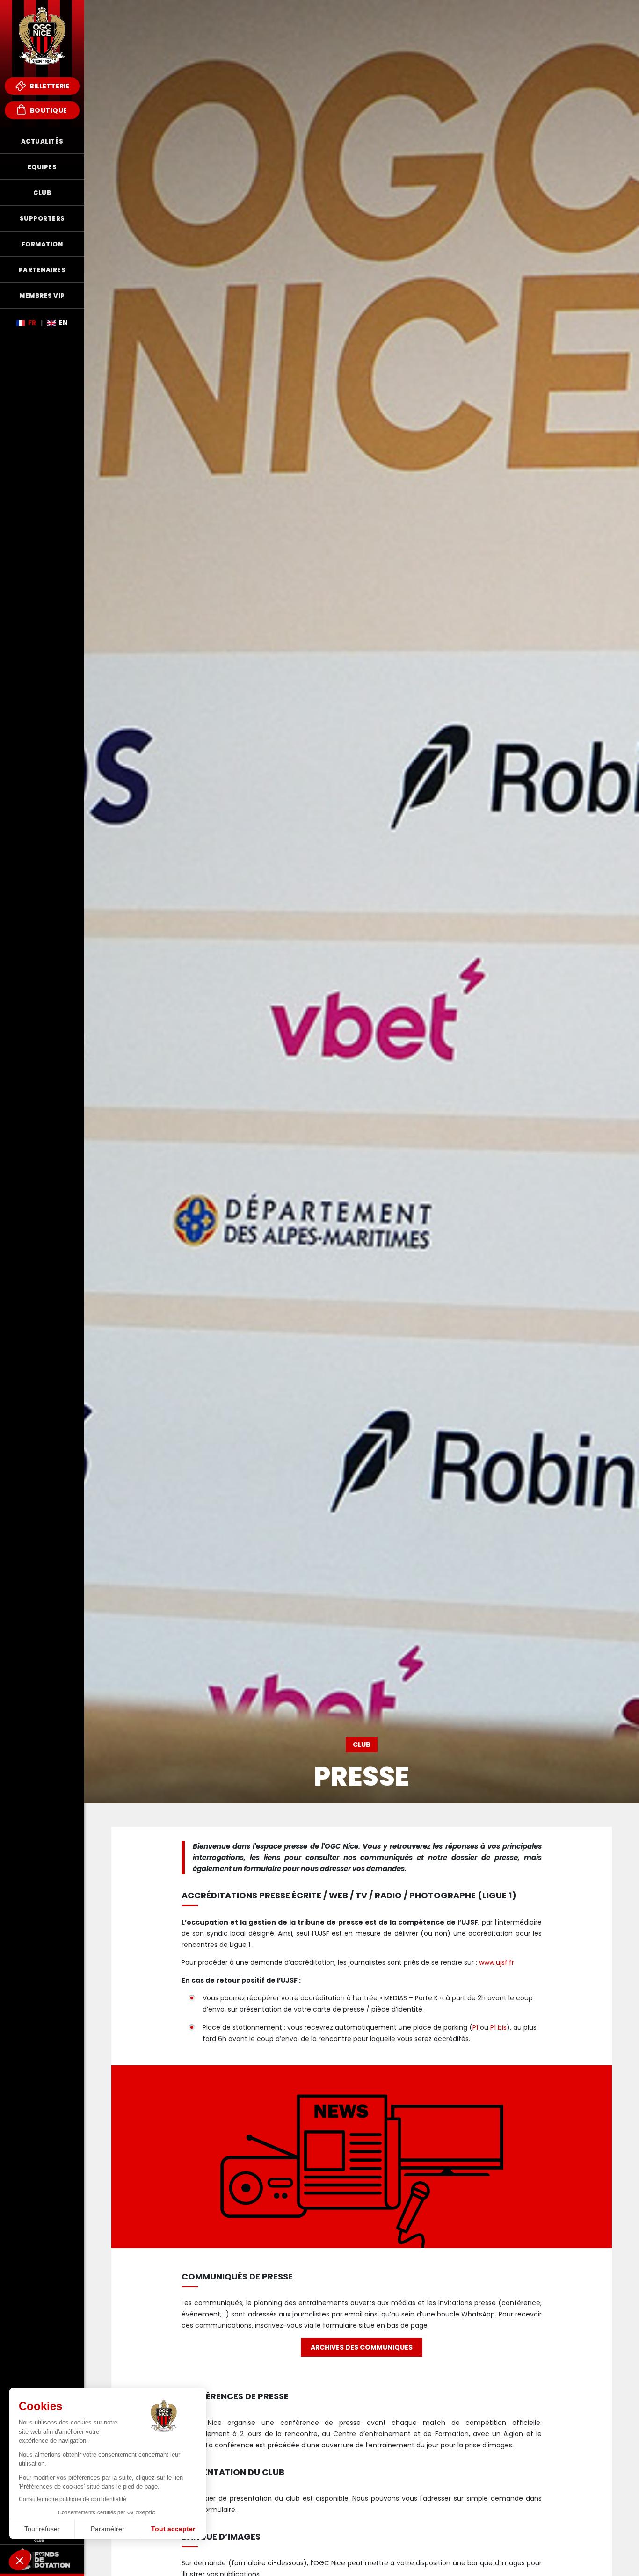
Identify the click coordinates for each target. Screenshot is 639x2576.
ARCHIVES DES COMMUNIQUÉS (362, 2347)
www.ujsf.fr (497, 1962)
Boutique (48, 110)
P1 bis (498, 2027)
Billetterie (49, 86)
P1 (475, 2027)
